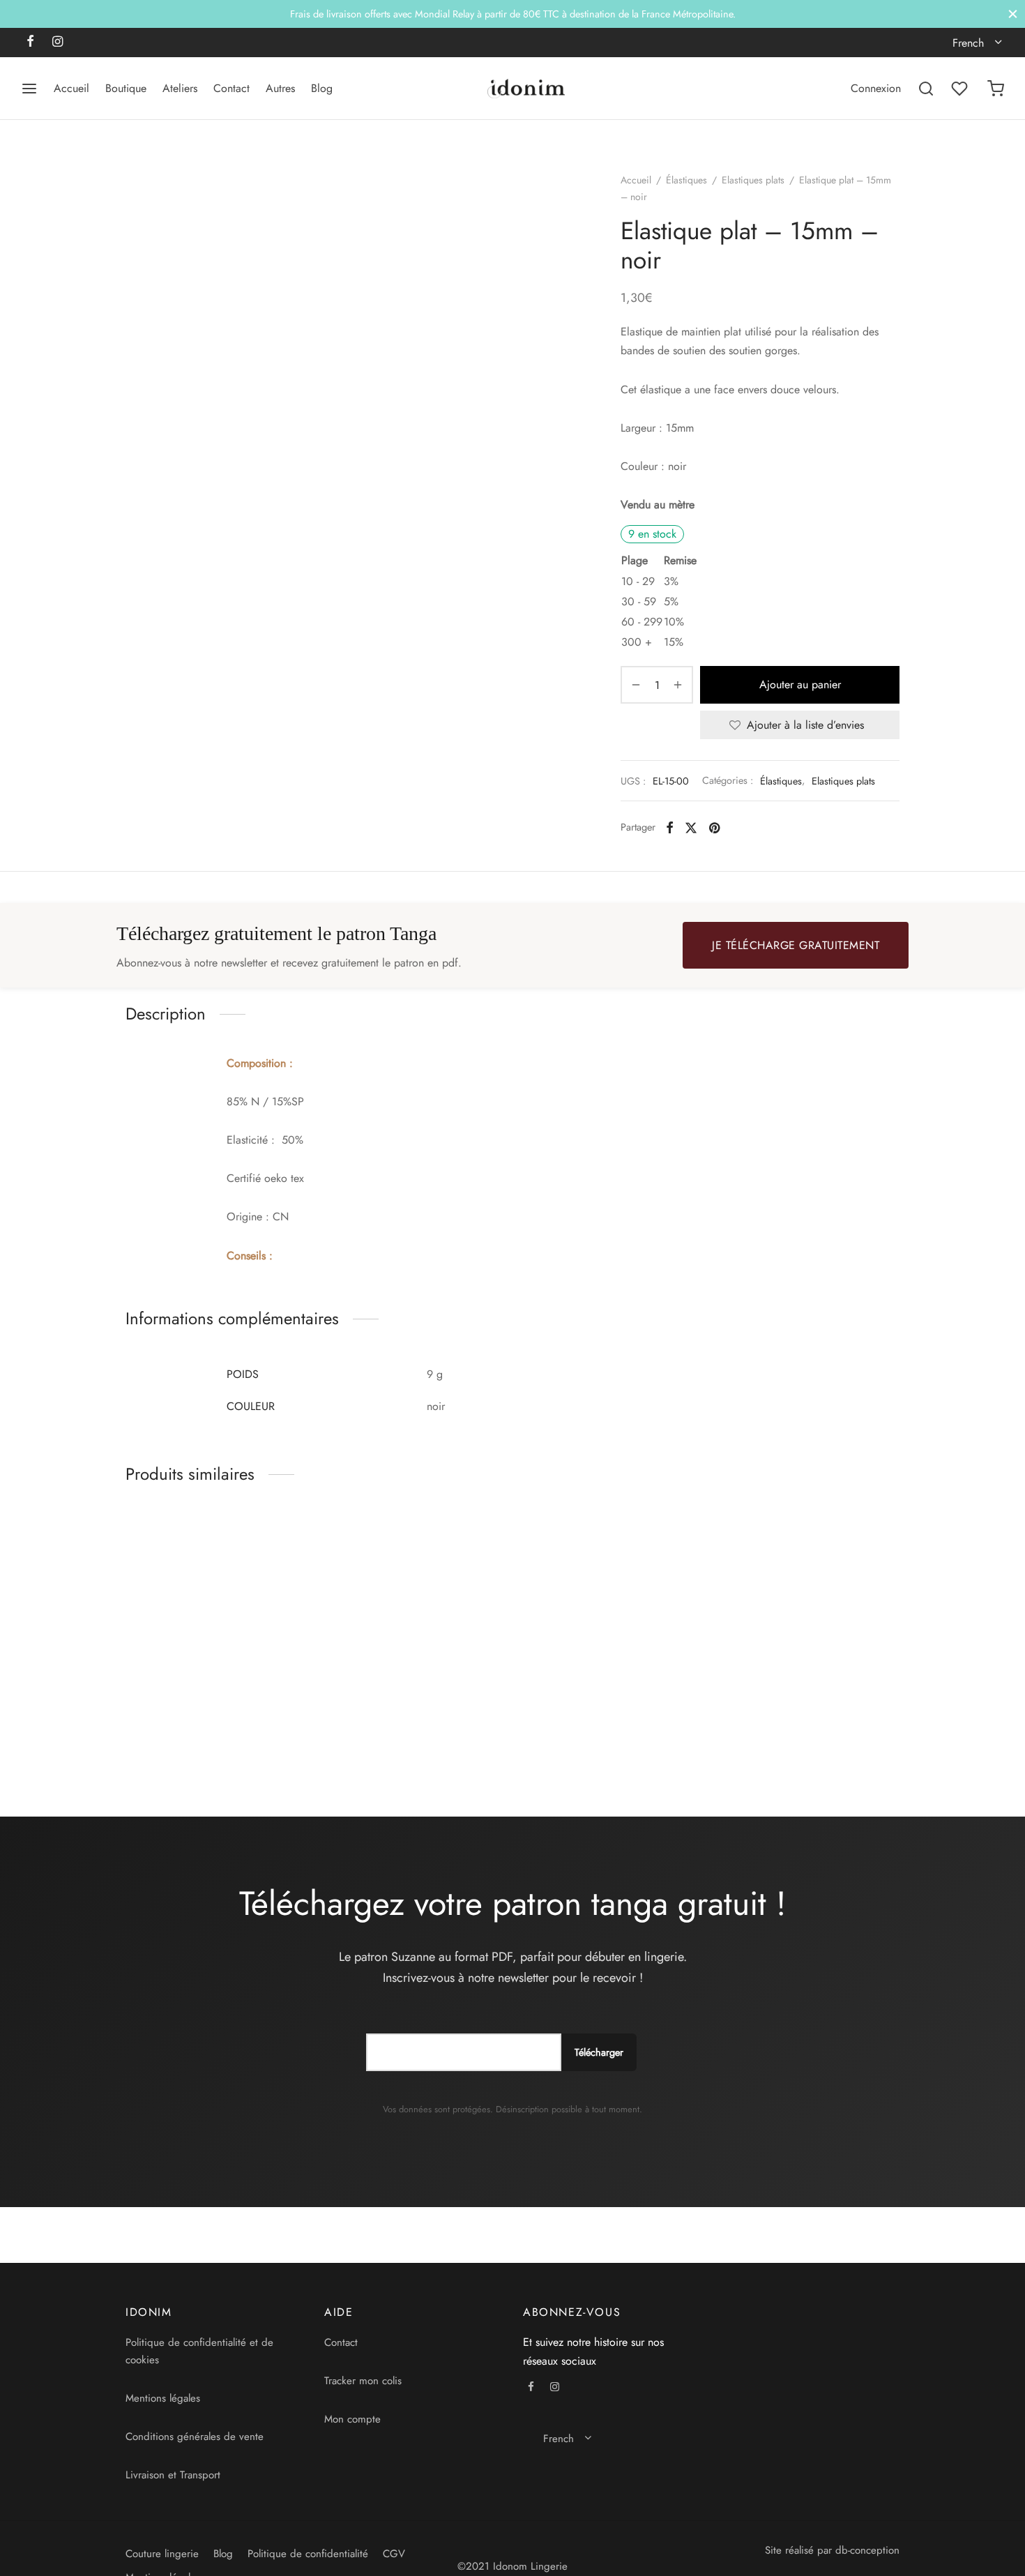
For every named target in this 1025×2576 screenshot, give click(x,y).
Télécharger (599, 2052)
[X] (691, 827)
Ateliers (180, 88)
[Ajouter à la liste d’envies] (298, 1712)
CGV (394, 2554)
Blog (322, 88)
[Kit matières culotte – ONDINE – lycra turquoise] (214, 1606)
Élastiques (686, 180)
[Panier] (996, 89)
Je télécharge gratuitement (796, 945)
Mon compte (352, 2419)
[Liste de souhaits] (961, 89)
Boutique (126, 88)
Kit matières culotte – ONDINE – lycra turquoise (205, 1719)
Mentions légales (163, 2398)
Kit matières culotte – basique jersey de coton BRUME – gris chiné (594, 1726)
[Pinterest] (714, 827)
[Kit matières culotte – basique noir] (811, 1606)
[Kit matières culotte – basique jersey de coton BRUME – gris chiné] (612, 1606)
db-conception (867, 2550)
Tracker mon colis (363, 2381)
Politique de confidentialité (308, 2554)
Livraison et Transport (173, 2475)
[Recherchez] (926, 89)
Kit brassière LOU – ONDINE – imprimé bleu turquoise (400, 1719)
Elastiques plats (753, 180)
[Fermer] (1013, 14)
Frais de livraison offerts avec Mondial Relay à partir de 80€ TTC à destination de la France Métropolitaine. (513, 14)
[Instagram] (58, 43)
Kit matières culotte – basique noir (792, 1719)
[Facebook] (30, 43)
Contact (231, 88)
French (968, 43)
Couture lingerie (162, 2554)
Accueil (71, 88)
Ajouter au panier (800, 684)
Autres (280, 88)
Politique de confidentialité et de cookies (199, 2351)
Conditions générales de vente (195, 2437)
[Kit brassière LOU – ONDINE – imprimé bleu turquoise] (413, 1606)
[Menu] (29, 89)
